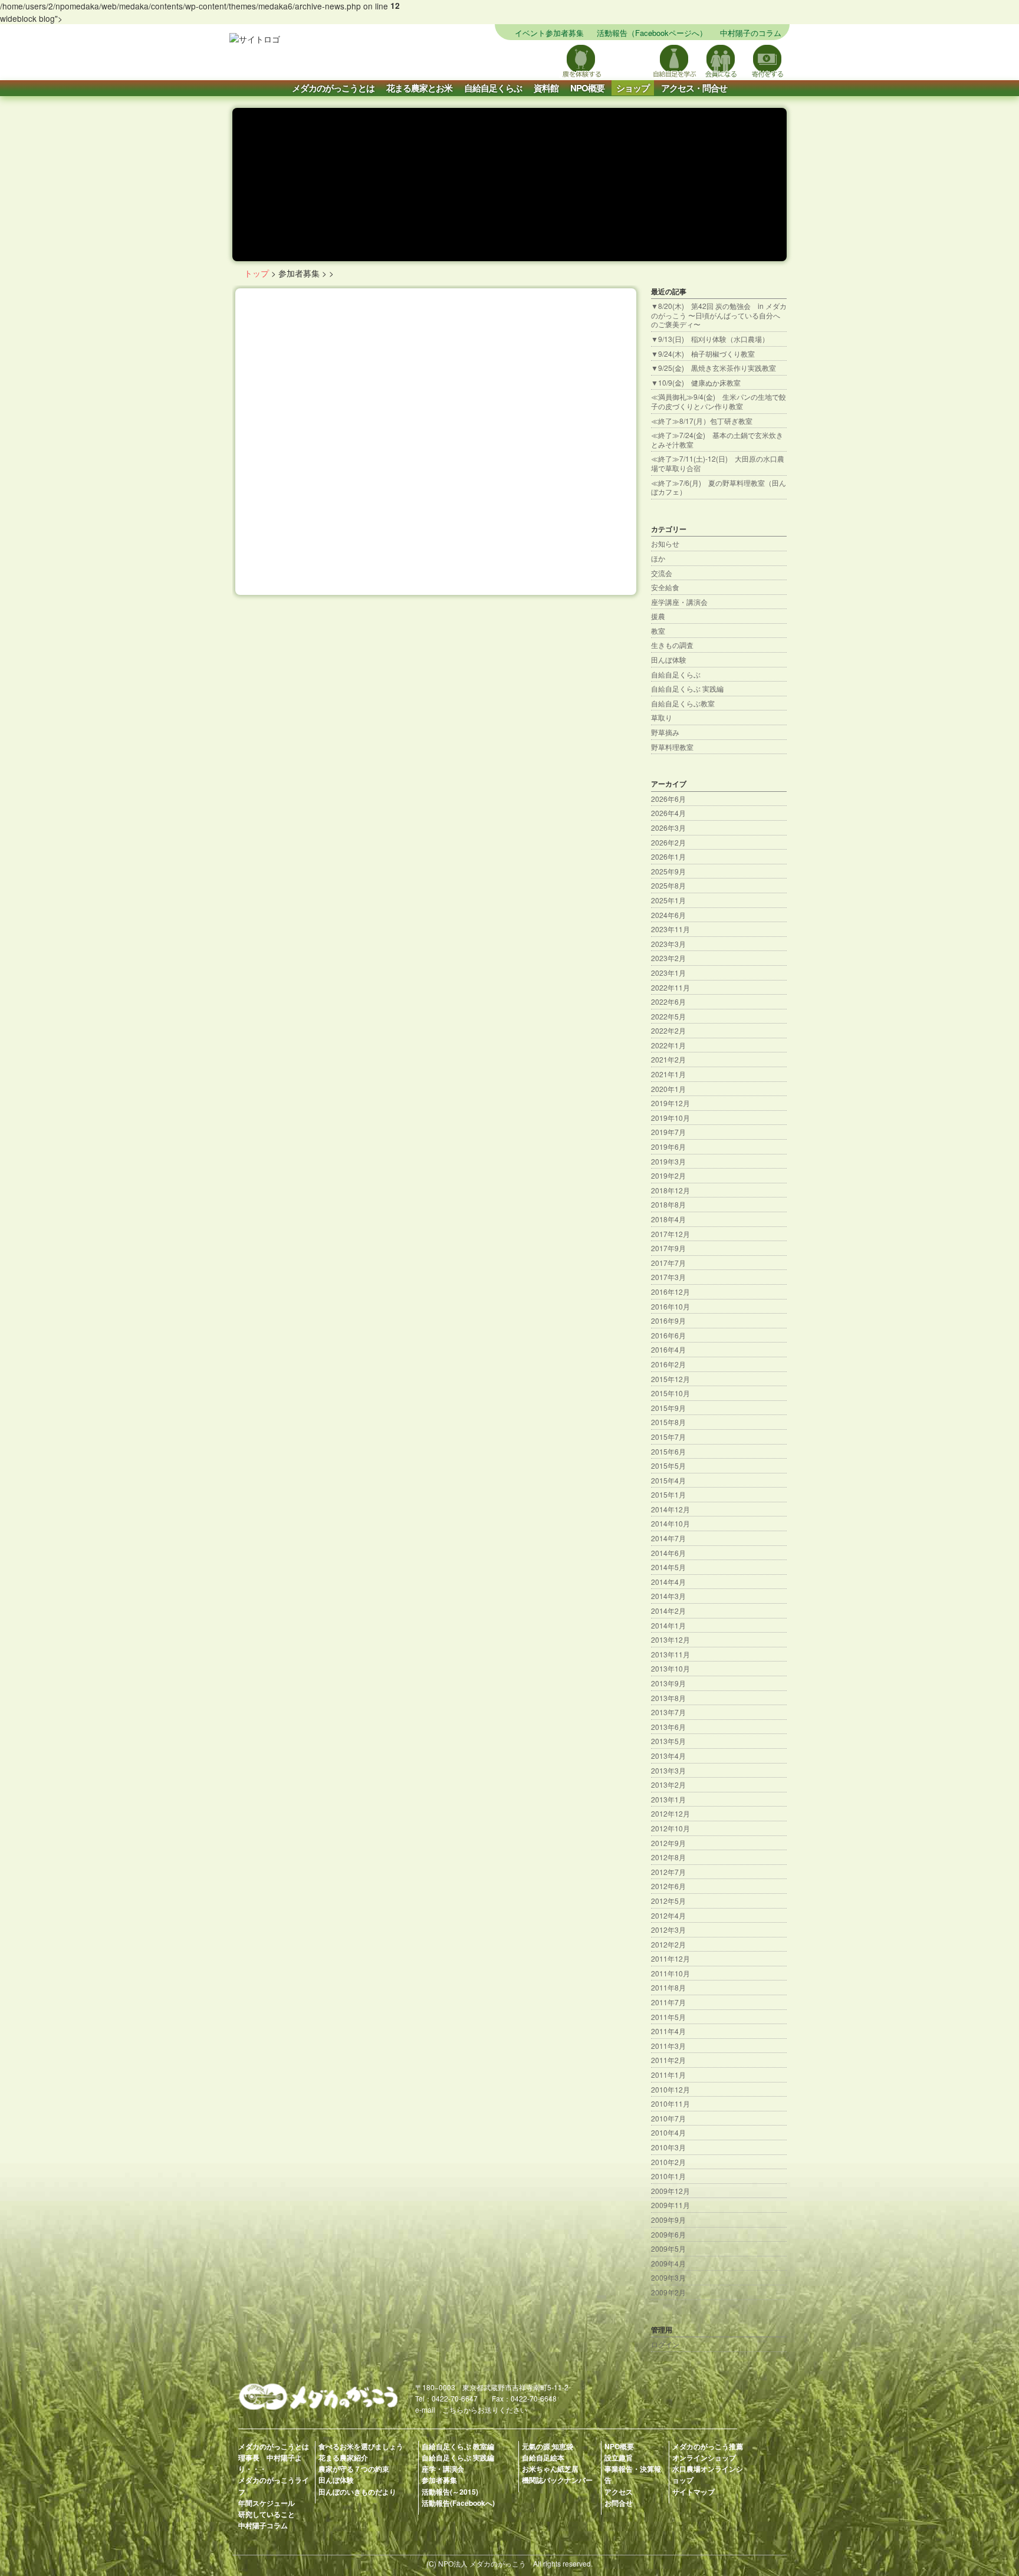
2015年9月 (668, 1408)
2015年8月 (668, 1422)
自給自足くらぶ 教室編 (458, 2446)
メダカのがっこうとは (333, 88)
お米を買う (628, 60)
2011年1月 (668, 2075)
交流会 (662, 573)
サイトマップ (535, 60)
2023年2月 (668, 958)
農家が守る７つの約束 (354, 2469)
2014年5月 (668, 1567)
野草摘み (665, 732)
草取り (662, 717)
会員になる (721, 60)
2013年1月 (668, 1799)
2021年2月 (668, 1059)
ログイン (665, 2344)
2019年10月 (670, 1118)
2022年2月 (668, 1030)
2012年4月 (668, 1915)
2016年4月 (668, 1349)
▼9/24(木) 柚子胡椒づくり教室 (703, 353)
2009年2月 (668, 2292)
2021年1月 (668, 1074)
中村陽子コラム (263, 2525)
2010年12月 (670, 2089)
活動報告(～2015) (450, 2492)
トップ (257, 273)
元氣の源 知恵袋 (548, 2446)
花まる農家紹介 (343, 2457)
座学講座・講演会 (679, 602)
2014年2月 (668, 1611)
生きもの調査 (672, 645)
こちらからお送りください (485, 2409)
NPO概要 (587, 88)
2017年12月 (670, 1234)
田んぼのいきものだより (357, 2492)
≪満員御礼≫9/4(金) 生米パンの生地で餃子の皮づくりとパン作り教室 (719, 401)
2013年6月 (668, 1727)
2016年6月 (668, 1335)
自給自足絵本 (543, 2457)
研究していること (267, 2514)
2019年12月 (670, 1103)
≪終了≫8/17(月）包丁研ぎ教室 (702, 421)
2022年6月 (668, 1001)
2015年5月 (668, 1465)
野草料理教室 (672, 747)
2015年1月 (668, 1494)
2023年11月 (670, 929)
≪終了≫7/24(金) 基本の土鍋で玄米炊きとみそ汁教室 (717, 440)
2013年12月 (670, 1639)
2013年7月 (668, 1712)
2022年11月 (670, 987)
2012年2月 (668, 1944)
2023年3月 (668, 944)
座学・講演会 (443, 2469)
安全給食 (665, 587)
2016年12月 (670, 1292)
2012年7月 (668, 1872)
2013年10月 (670, 1668)
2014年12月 (670, 1509)
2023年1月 (668, 973)
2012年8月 (668, 1857)
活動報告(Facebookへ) (458, 2503)
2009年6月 (668, 2234)
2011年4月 (668, 2031)
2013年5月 (668, 1741)
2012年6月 (668, 1886)
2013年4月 (668, 1756)
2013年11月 (670, 1654)
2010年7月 (668, 2118)
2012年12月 (670, 1813)
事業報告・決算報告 (633, 2474)
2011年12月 (670, 1958)
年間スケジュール (267, 2503)
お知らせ (665, 543)
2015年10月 (670, 1393)
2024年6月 (668, 915)
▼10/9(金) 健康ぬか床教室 (696, 382)
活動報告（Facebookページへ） (652, 33)
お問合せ (619, 2503)
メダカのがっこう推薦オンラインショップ (708, 2452)
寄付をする (767, 60)
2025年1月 (668, 900)
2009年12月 (670, 2191)
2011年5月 (668, 2017)
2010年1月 (668, 2176)
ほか (658, 558)
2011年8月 (668, 1987)
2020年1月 (668, 1089)
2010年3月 (668, 2147)
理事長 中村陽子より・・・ (270, 2463)
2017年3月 (668, 1277)
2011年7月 (668, 2002)
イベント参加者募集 (549, 33)
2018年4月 (668, 1219)
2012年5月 (668, 1901)
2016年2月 (668, 1364)
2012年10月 (670, 1828)
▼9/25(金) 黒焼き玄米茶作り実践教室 (714, 368)
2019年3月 (668, 1161)
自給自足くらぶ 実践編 (687, 688)
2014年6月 (668, 1553)
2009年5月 (668, 2248)
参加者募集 (439, 2480)
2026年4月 (668, 813)
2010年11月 (670, 2103)
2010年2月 (668, 2162)
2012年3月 (668, 1929)
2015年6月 (668, 1451)
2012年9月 (668, 1843)
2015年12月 (670, 1379)
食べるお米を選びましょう (361, 2446)
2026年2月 (668, 842)
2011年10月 (670, 1973)
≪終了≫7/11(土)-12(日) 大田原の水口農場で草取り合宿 (718, 463)
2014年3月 (668, 1596)
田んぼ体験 (669, 659)
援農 (658, 616)
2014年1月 (668, 1625)
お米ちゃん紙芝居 (550, 2469)
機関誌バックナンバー (557, 2480)
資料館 (546, 88)
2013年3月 (668, 1770)
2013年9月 (668, 1683)
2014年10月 (670, 1523)
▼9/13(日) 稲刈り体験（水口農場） (710, 339)
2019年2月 (668, 1175)
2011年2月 (668, 2060)
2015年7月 (668, 1437)
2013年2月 (668, 1784)
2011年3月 (668, 2046)
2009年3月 (668, 2277)
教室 (658, 631)
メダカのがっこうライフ (274, 2485)
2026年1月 (668, 856)
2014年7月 (668, 1538)
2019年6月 (668, 1146)
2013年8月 (668, 1698)
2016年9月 (668, 1320)
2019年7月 (668, 1132)
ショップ (633, 88)
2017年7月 (668, 1263)
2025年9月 (668, 871)
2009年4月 (668, 2263)
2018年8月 (668, 1204)
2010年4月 (668, 2132)
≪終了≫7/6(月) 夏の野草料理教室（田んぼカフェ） (719, 487)
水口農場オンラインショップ (708, 2474)
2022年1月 (668, 1045)
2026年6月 (668, 799)
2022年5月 (668, 1016)
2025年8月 (668, 885)
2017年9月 (668, 1248)
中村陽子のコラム (751, 33)
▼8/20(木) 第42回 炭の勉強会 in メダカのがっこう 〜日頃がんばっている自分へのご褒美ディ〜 (719, 315)
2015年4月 (668, 1480)
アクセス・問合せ (694, 88)
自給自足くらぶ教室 (683, 703)
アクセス (619, 2492)
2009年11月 (670, 2205)
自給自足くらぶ (493, 88)
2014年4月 (668, 1582)
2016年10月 (670, 1306)
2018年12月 (670, 1190)
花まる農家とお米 (419, 88)
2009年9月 (668, 2220)
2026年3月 (668, 828)
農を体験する (581, 60)
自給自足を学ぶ (674, 60)
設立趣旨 (619, 2457)
